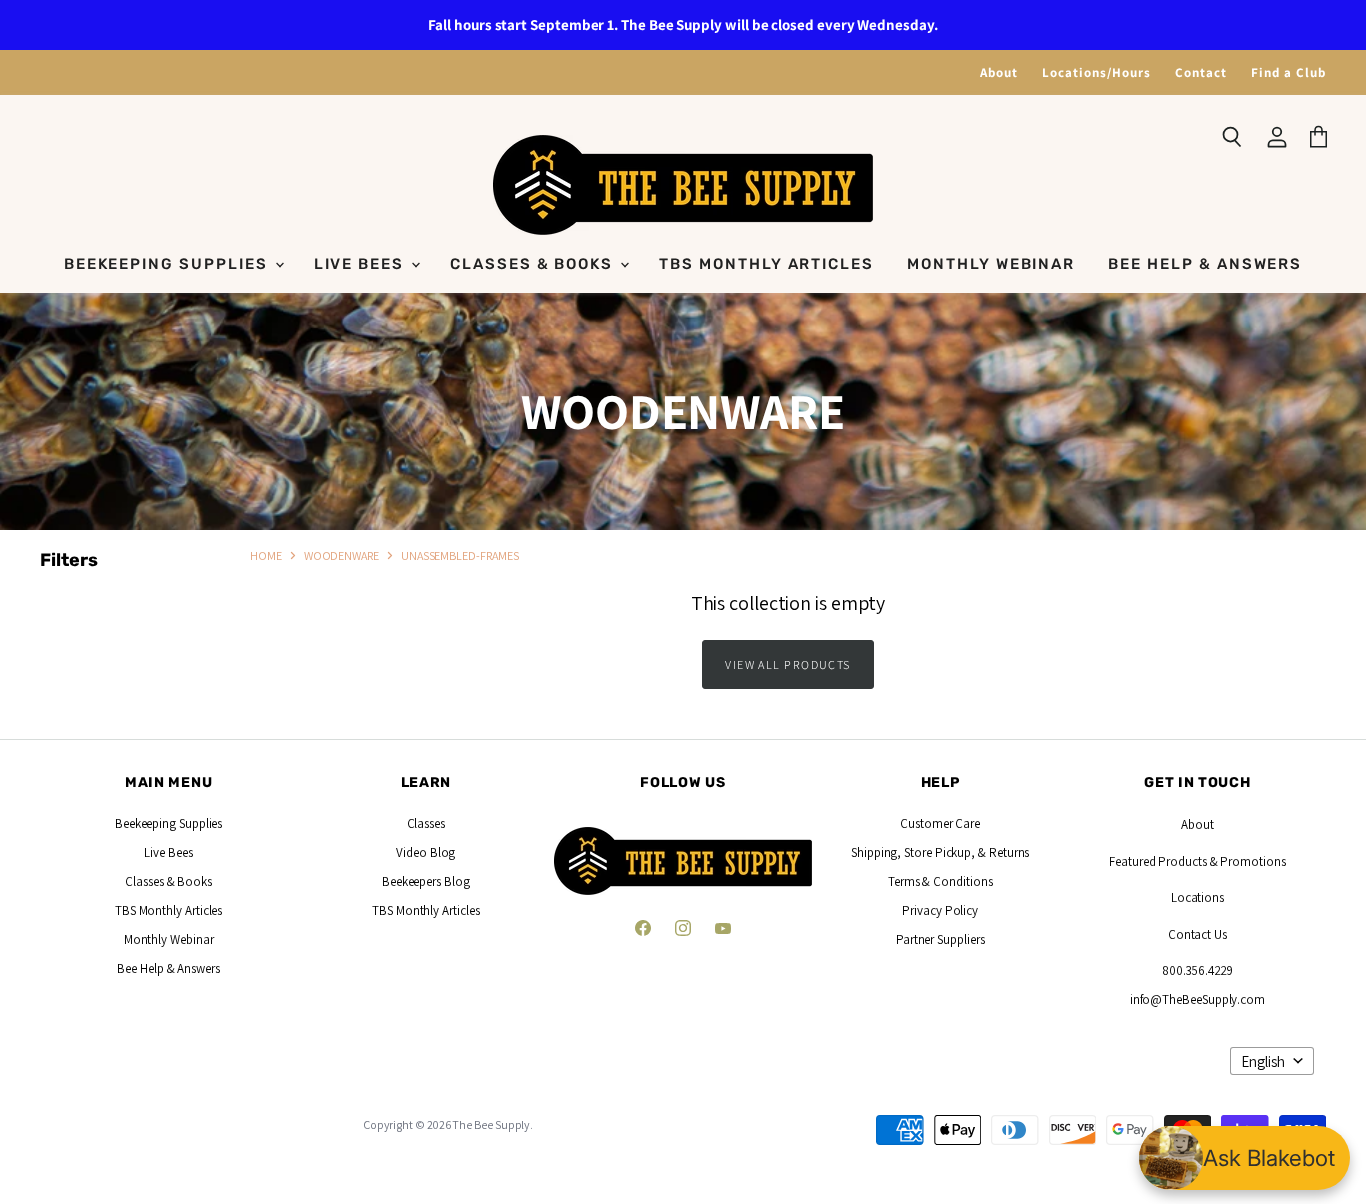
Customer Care (940, 823)
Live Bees (362, 264)
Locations (1197, 897)
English (1263, 1061)
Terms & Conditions (940, 881)
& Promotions (1246, 861)
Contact (1201, 72)
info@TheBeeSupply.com (1197, 999)
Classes (426, 823)
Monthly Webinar (991, 264)
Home (266, 555)
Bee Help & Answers (1205, 264)
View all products (788, 664)
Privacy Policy (940, 910)
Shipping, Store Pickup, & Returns (940, 852)
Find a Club (1288, 72)
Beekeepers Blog (426, 881)
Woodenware (341, 555)
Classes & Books (534, 264)
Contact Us (1197, 934)
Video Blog (425, 852)
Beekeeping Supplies (168, 264)
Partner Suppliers (940, 939)
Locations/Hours (1096, 72)
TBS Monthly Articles (766, 264)
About (999, 72)
